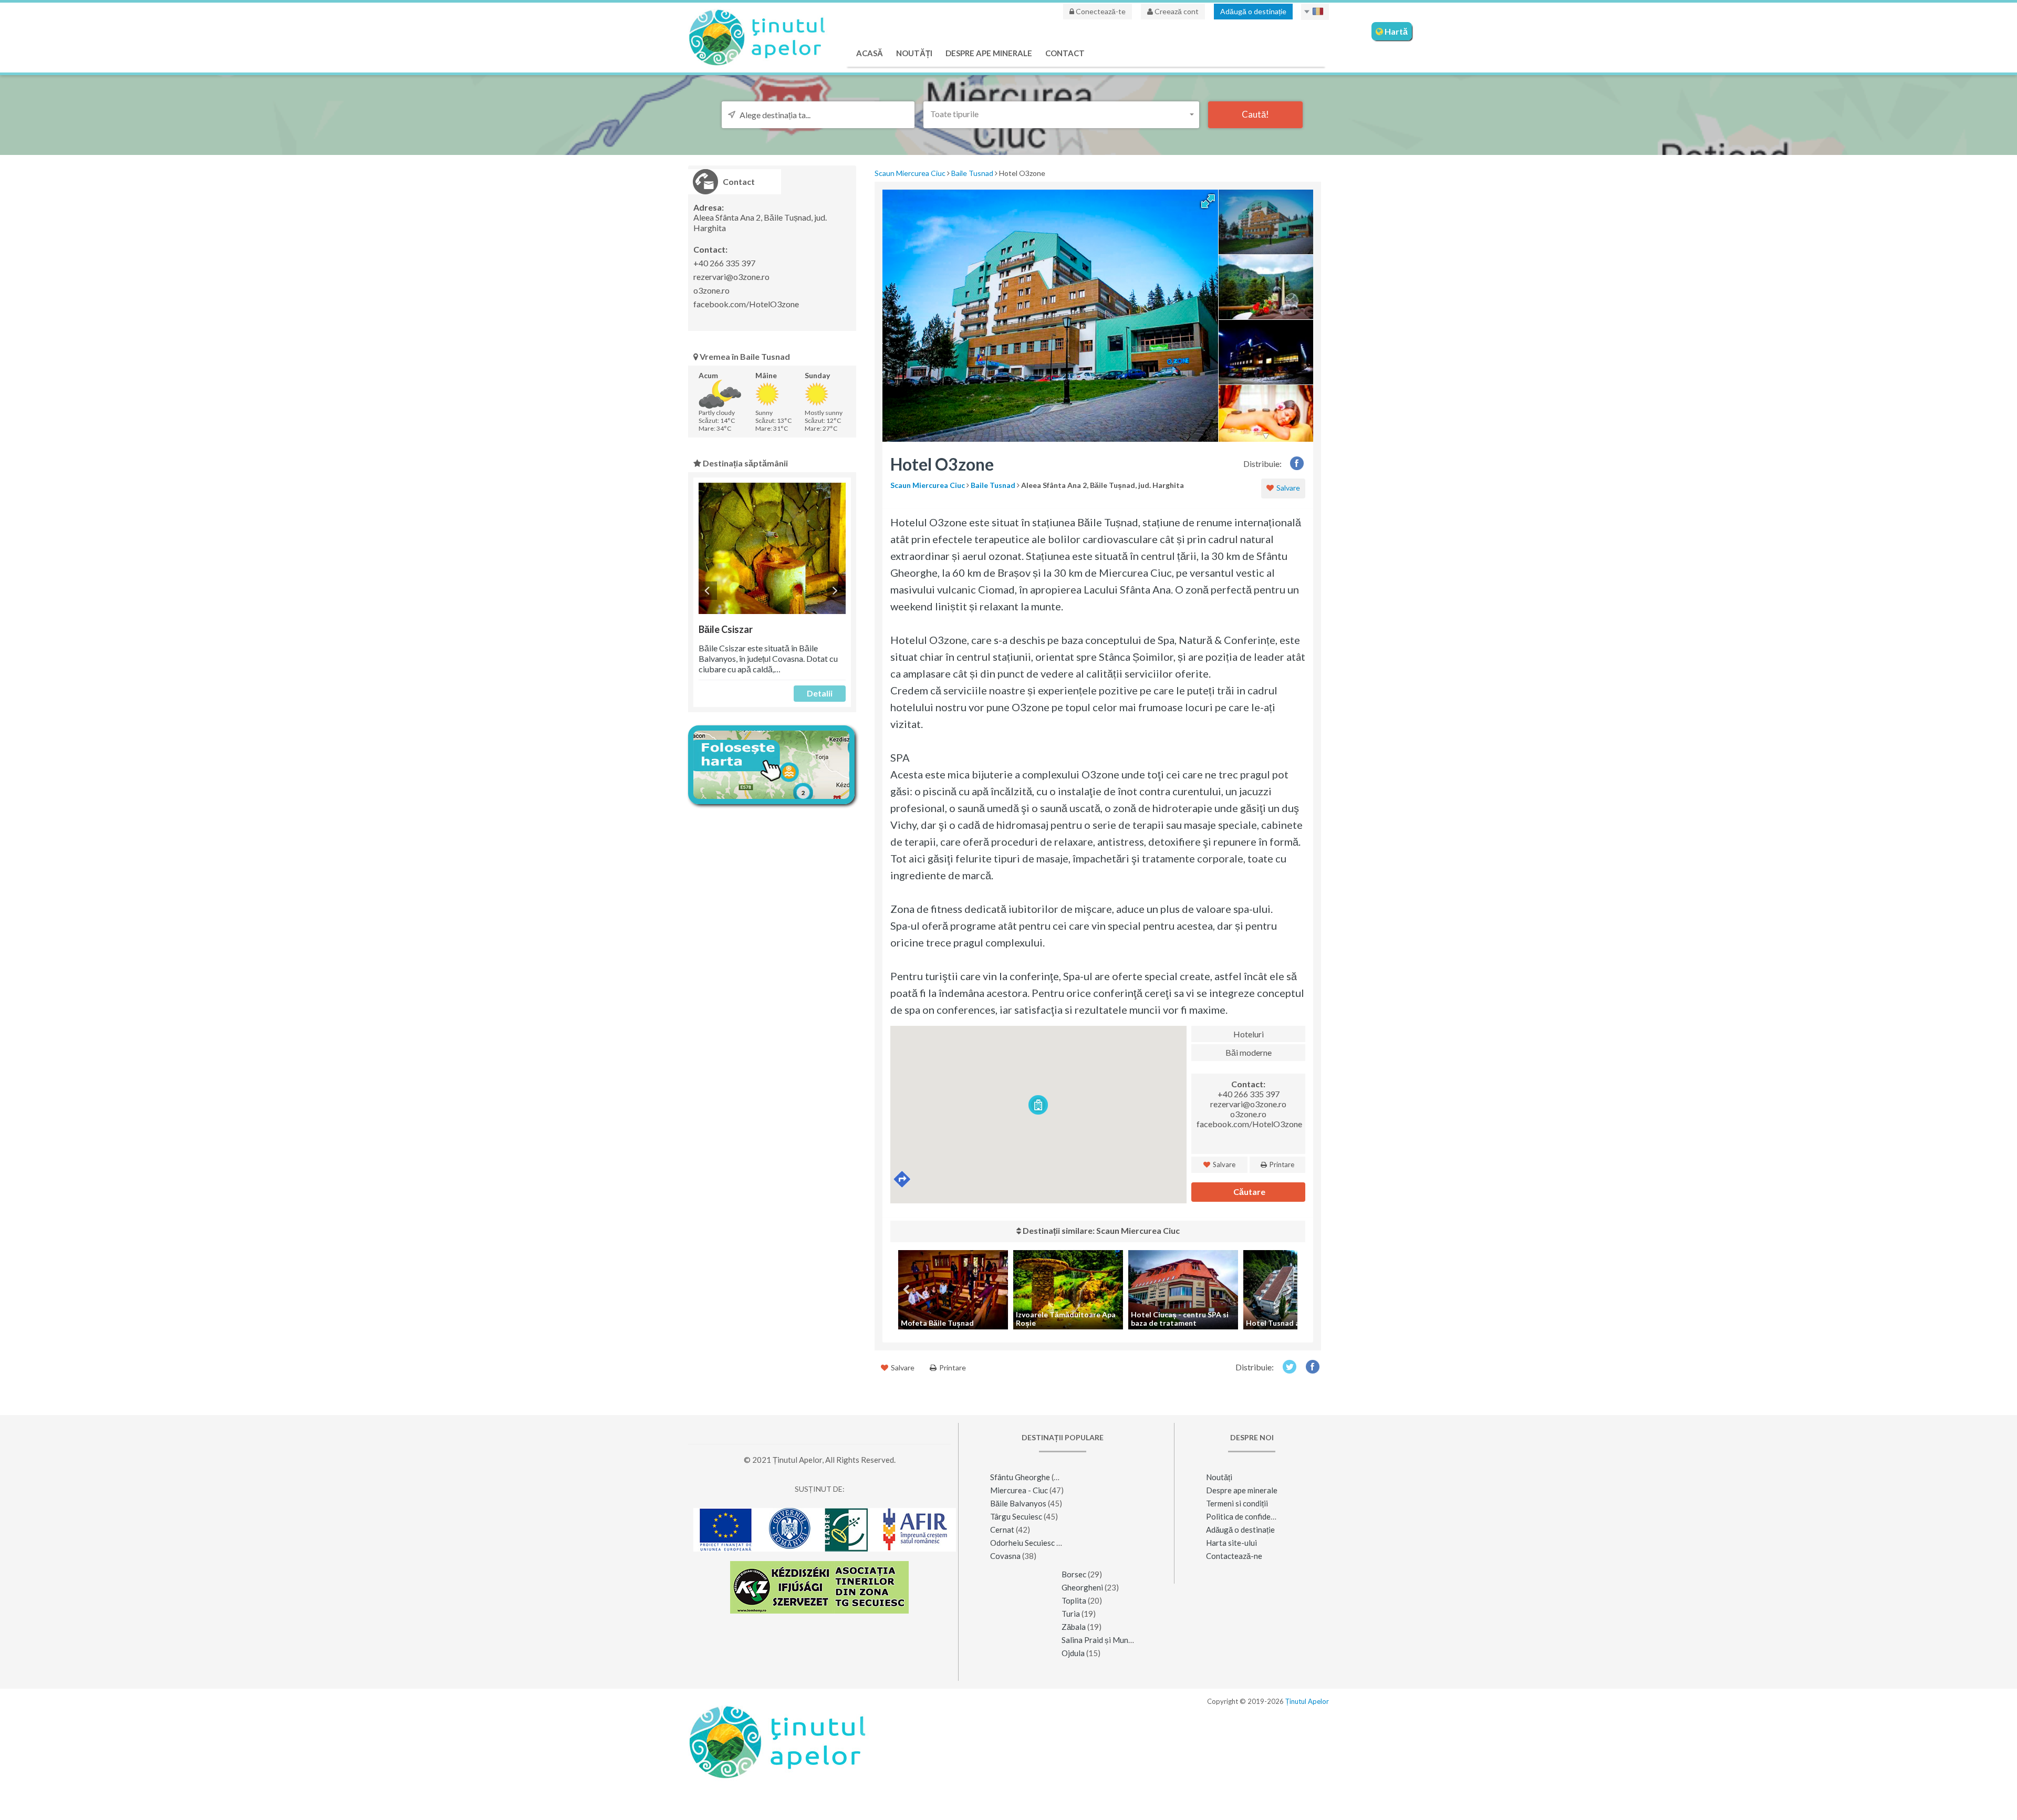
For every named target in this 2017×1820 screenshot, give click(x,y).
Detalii (820, 693)
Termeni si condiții (1237, 1503)
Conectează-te (1100, 11)
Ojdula (1073, 1653)
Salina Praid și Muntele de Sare (1115, 1640)
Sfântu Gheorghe (1020, 1477)
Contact (1065, 53)
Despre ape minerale (989, 53)
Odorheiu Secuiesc (1022, 1543)
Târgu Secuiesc (1016, 1516)
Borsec (1074, 1574)
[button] (1061, 114)
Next (836, 591)
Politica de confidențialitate (1254, 1516)
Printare (1281, 1164)
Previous (708, 591)
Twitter (1289, 1366)
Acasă (870, 53)
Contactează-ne (1234, 1556)
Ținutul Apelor (1307, 1701)
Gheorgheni (1082, 1587)
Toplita (1074, 1600)
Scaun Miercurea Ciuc (910, 173)
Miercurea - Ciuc (1019, 1490)
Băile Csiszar (726, 629)
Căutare (1249, 1192)
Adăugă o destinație (1253, 11)
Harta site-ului (1231, 1543)
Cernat (1002, 1530)
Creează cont (1176, 11)
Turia (1071, 1614)
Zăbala (1074, 1627)
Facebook (1297, 463)
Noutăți (914, 53)
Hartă (1395, 31)
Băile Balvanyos (1018, 1503)
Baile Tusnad (972, 173)
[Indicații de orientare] (903, 1179)
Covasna (1005, 1556)
